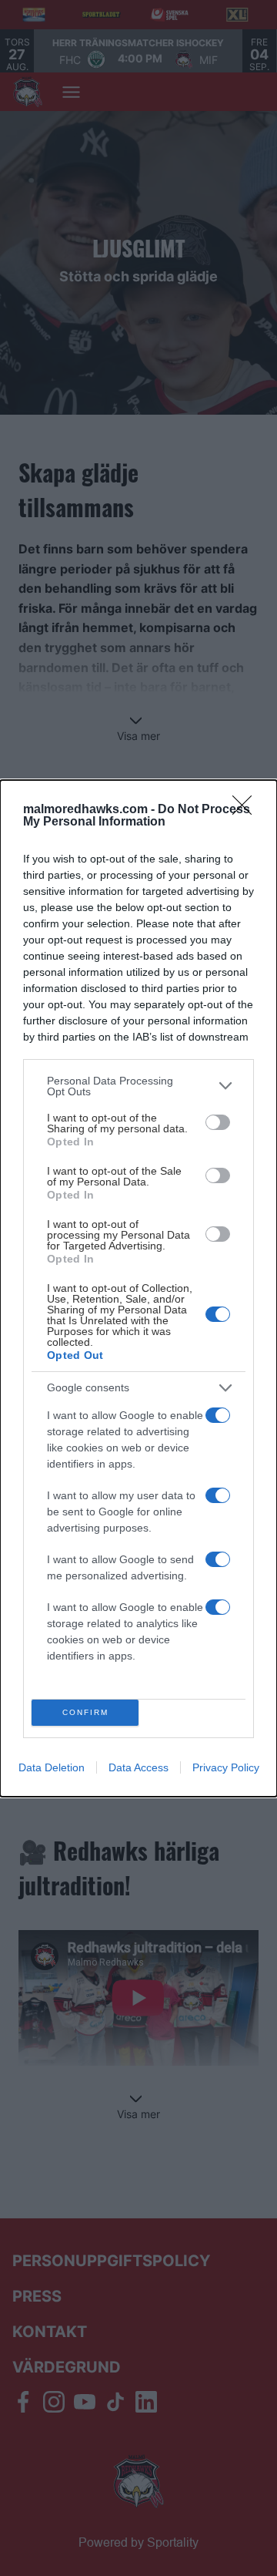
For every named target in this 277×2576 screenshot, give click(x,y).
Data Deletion (52, 1767)
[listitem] (138, 1086)
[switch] (218, 1122)
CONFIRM (85, 1712)
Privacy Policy (226, 1767)
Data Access (138, 1767)
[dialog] (138, 1288)
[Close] (247, 810)
